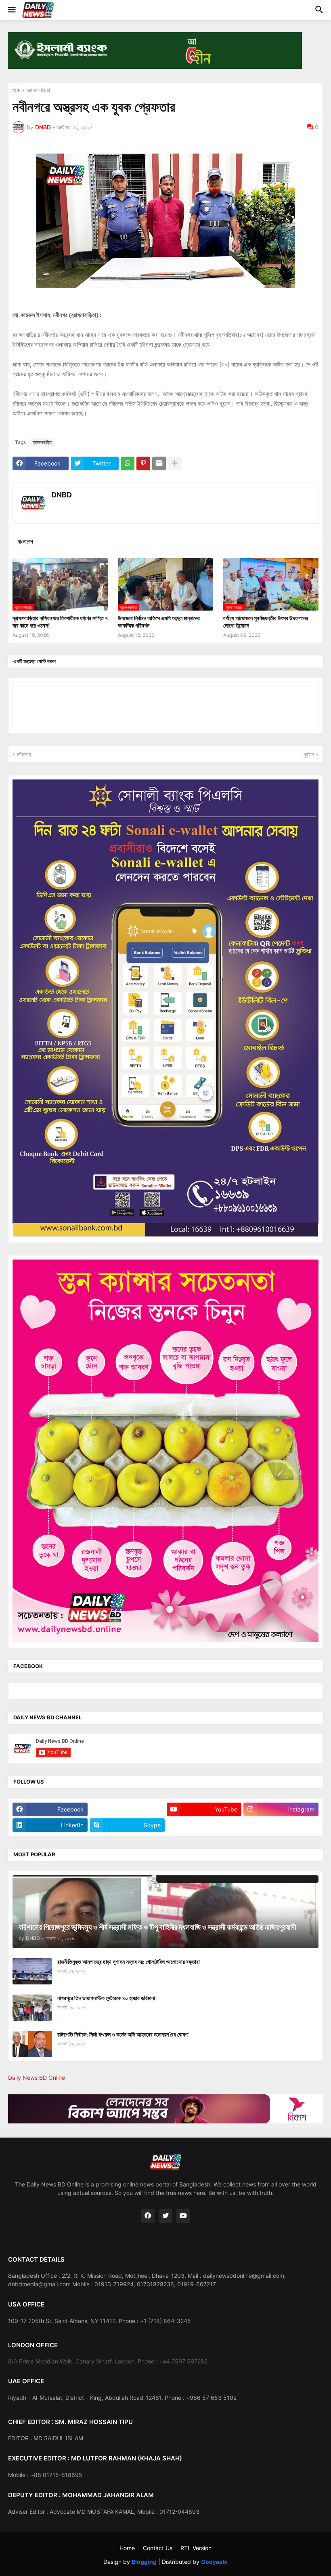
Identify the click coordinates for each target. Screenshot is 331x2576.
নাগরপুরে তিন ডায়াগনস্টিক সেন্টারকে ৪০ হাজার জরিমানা (106, 1998)
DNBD (62, 495)
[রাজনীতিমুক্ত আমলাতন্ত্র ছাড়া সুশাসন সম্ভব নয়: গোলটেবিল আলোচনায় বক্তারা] (32, 1971)
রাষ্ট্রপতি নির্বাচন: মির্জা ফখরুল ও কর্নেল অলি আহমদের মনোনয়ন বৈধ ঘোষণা (123, 2034)
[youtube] (183, 2216)
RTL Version (196, 2548)
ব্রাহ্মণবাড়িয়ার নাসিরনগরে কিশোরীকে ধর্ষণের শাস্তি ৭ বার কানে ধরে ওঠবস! (60, 622)
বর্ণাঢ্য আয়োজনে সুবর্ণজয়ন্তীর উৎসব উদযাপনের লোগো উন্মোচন (266, 622)
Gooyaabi (214, 2562)
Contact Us (158, 2548)
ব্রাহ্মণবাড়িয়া (38, 90)
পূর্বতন (309, 754)
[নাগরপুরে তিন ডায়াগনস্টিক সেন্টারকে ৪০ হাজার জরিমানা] (32, 2008)
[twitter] (165, 2216)
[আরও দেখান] (175, 463)
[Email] (159, 463)
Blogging (144, 2562)
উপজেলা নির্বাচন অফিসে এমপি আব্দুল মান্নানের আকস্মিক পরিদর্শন (159, 622)
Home (127, 2548)
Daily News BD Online (37, 2078)
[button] (11, 10)
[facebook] (148, 2216)
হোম (16, 90)
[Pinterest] (143, 463)
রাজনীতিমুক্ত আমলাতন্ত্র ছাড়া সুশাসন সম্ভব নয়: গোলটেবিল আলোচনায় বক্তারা (129, 1962)
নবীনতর (24, 754)
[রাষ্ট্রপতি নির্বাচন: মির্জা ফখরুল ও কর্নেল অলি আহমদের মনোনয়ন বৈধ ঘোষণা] (32, 2044)
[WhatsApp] (128, 463)
